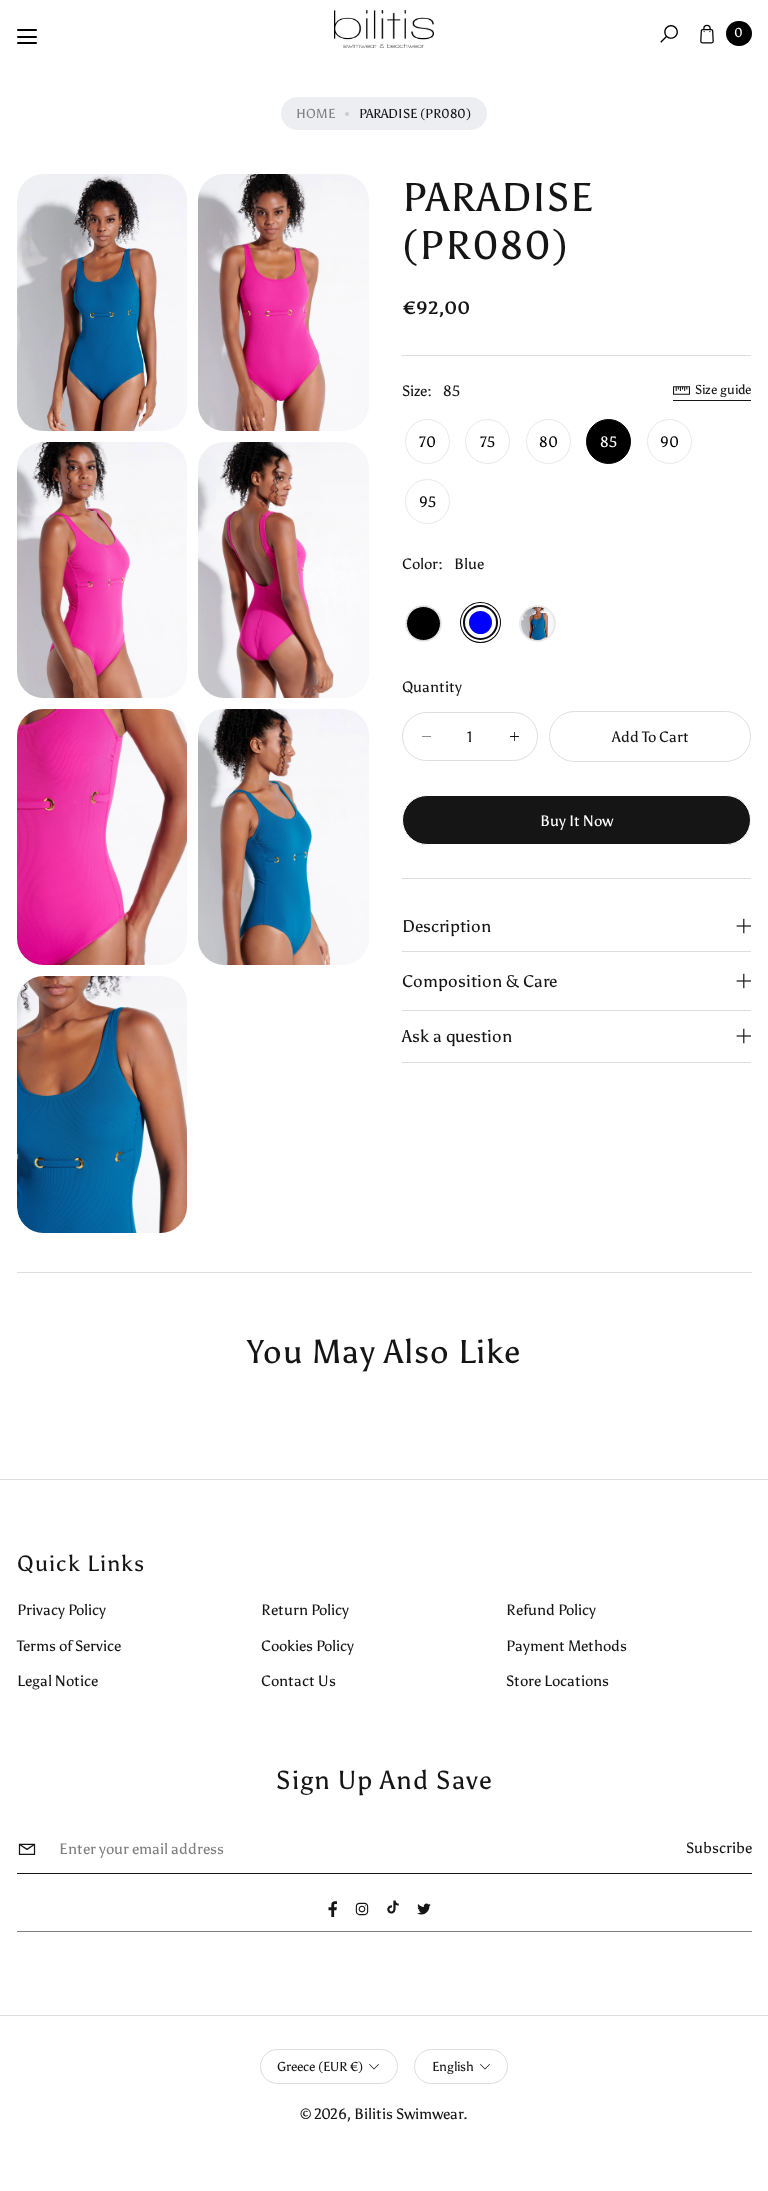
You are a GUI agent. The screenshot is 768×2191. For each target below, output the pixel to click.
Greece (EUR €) (320, 2066)
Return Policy (305, 1609)
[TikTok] (393, 1907)
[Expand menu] (27, 37)
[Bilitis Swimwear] (384, 29)
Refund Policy (551, 1609)
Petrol (537, 623)
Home (315, 113)
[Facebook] (333, 1909)
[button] (668, 33)
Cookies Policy (307, 1645)
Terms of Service (69, 1645)
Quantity (432, 686)
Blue (480, 622)
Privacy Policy (61, 1609)
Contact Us (298, 1680)
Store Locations (557, 1680)
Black (423, 623)
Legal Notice (57, 1680)
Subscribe (719, 1847)
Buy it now (576, 820)
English (453, 2066)
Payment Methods (566, 1645)
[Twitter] (424, 1909)
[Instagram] (362, 1909)
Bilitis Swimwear (408, 2113)
